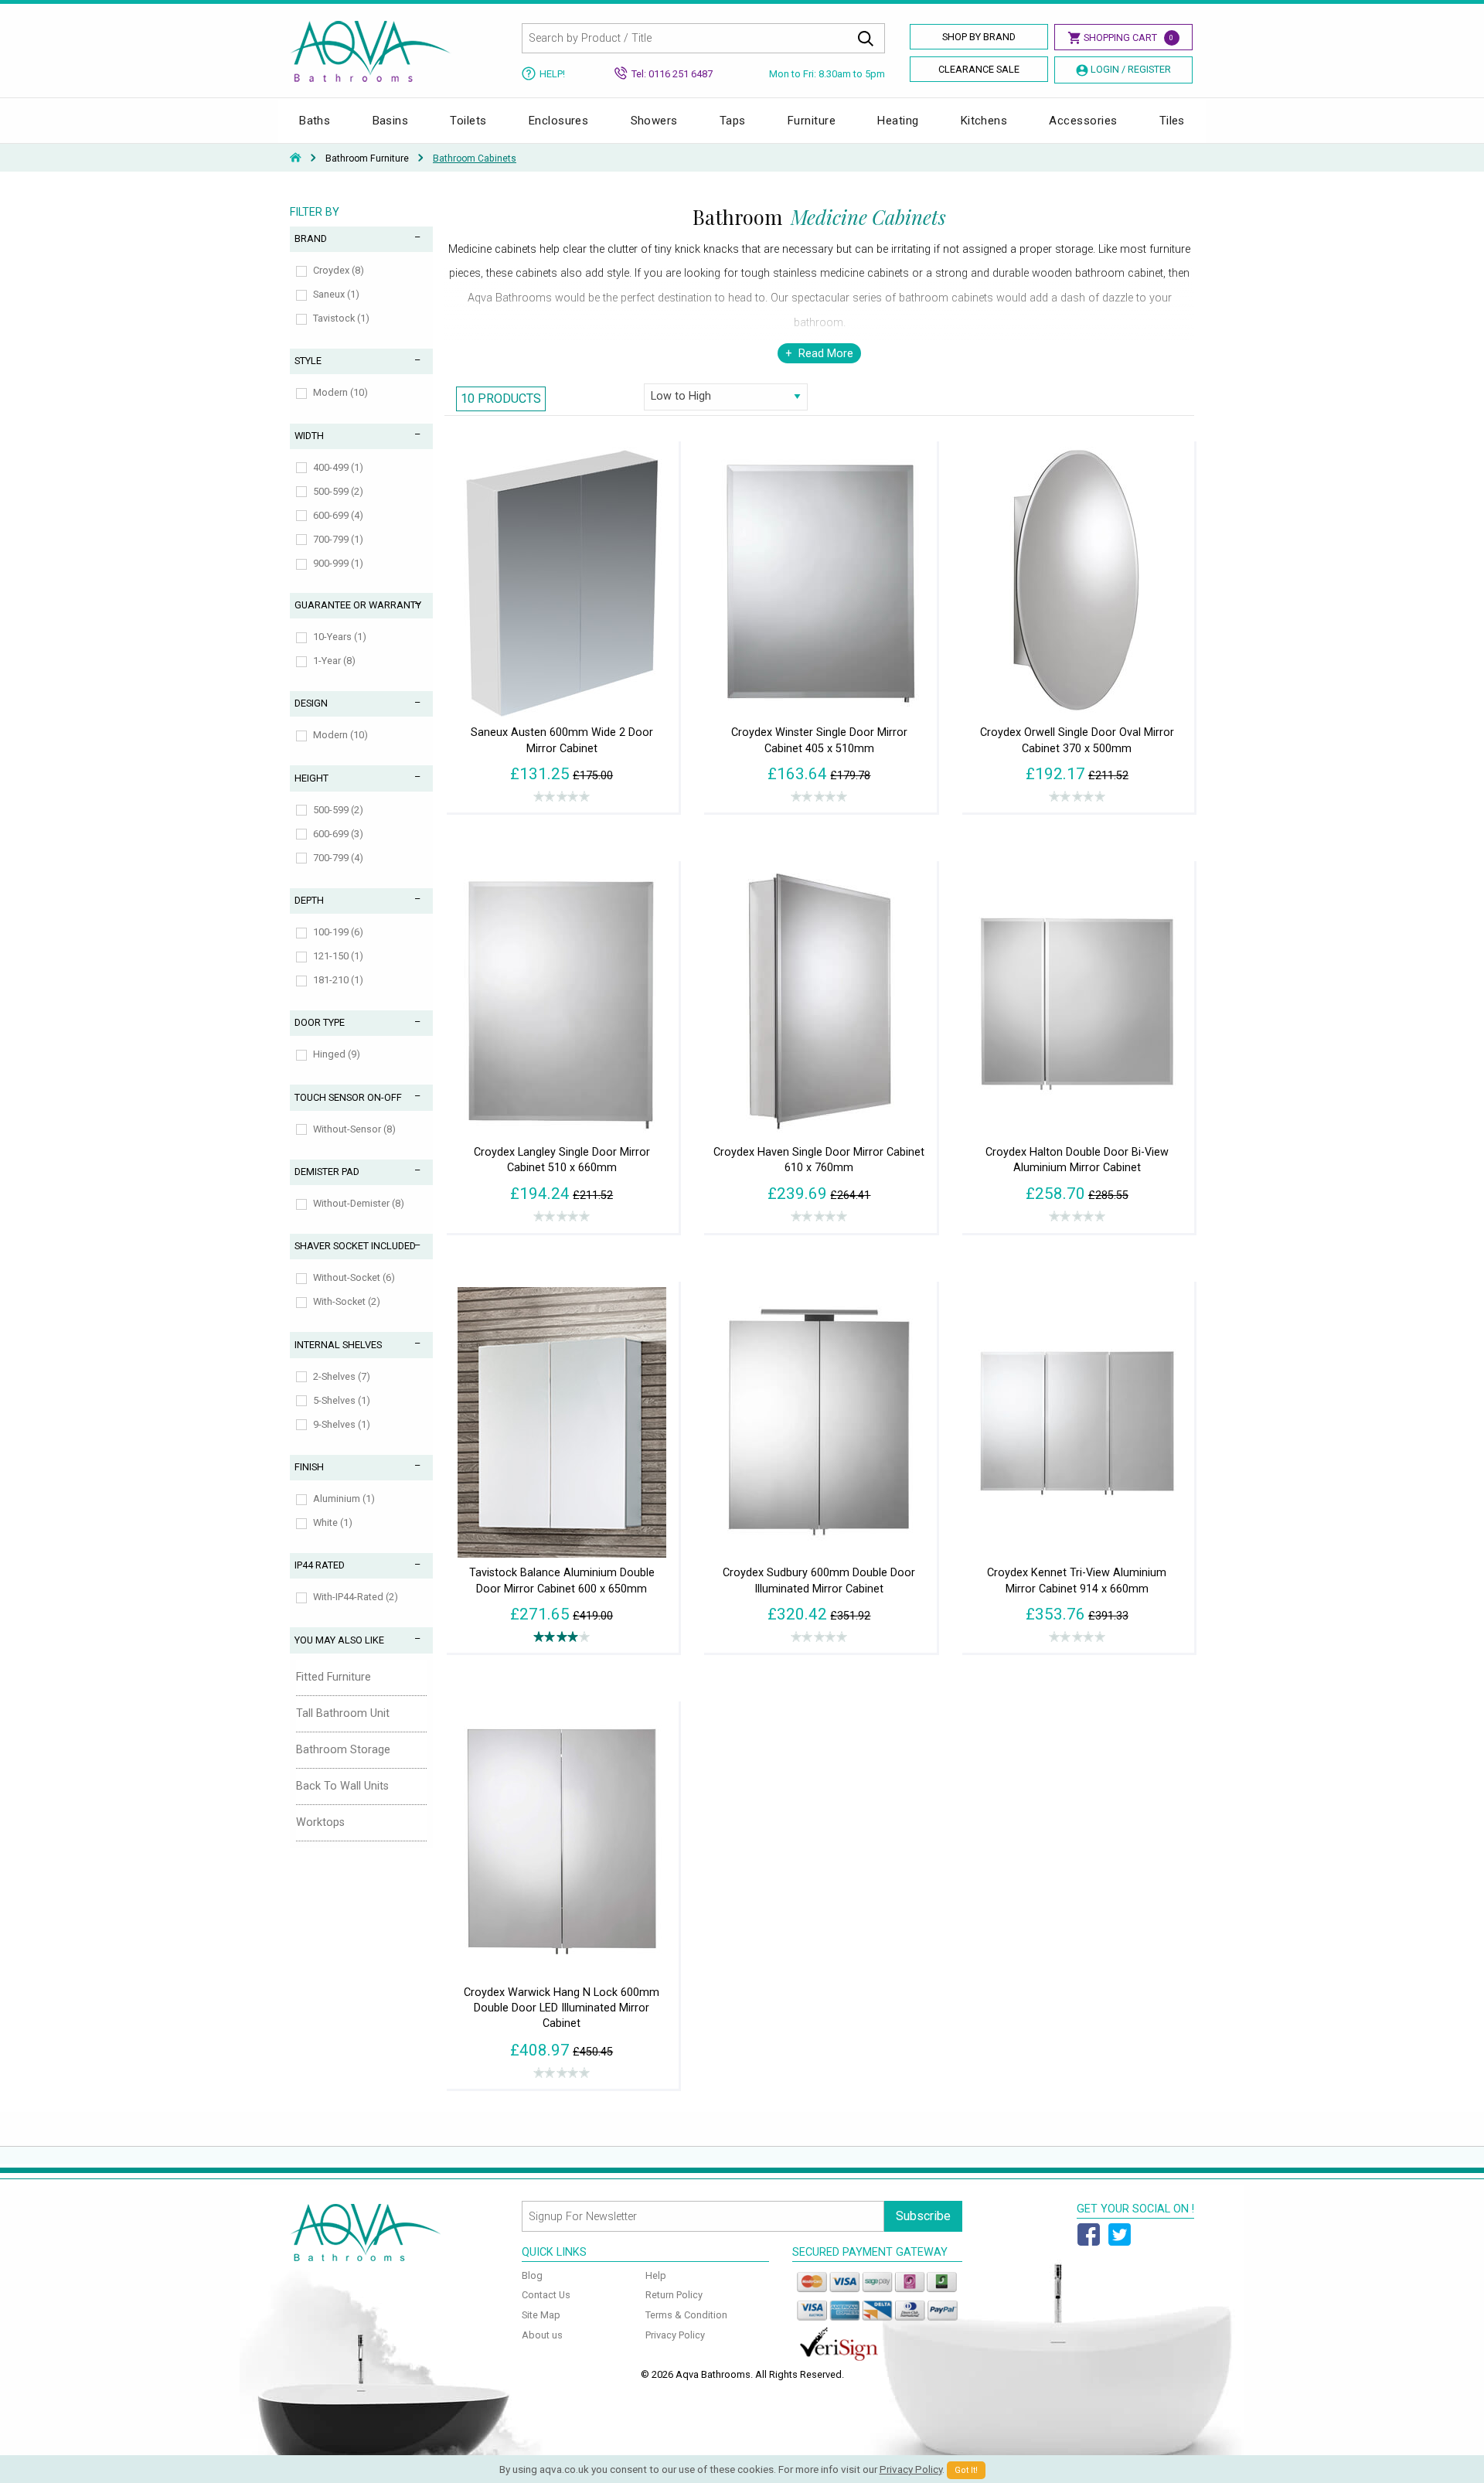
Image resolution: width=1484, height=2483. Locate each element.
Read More (826, 354)
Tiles (1172, 121)
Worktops (320, 1822)
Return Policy (674, 2295)
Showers (654, 121)
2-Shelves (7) (342, 1376)
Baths (315, 121)
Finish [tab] (309, 1467)
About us (542, 2335)
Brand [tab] (311, 238)
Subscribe (923, 2216)
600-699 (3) (338, 834)
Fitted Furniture (334, 1677)
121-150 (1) (338, 956)
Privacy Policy (675, 2335)
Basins (391, 121)
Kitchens (984, 121)
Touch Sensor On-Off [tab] (348, 1097)
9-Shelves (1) (342, 1424)
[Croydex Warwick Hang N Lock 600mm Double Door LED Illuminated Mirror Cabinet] (562, 1841)
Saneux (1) (336, 294)
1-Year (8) (334, 661)
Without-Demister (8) (359, 1203)
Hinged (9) (337, 1054)
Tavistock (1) (341, 318)
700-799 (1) (338, 539)
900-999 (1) (338, 563)
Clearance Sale (979, 69)
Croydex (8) (339, 270)
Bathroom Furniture (367, 158)
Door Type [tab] (320, 1022)
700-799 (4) (338, 858)
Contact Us (546, 2295)
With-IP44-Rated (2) (356, 1597)
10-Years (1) (340, 637)
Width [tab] (309, 436)
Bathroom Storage (343, 1750)
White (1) (333, 1522)
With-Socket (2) (347, 1301)
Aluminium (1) (344, 1499)
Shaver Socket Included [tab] (355, 1246)
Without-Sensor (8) (354, 1129)
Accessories (1083, 121)
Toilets (468, 121)
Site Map (541, 2315)
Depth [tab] (309, 900)
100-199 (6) (338, 932)
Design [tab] (311, 703)
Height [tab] (311, 778)
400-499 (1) (338, 467)
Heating (898, 121)
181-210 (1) (338, 980)
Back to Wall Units (342, 1786)
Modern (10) (340, 392)
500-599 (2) (338, 491)
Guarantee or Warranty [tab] (358, 605)
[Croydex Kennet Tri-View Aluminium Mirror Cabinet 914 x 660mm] (1077, 1421)
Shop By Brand (979, 37)
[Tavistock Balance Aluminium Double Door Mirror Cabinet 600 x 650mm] (562, 1421)
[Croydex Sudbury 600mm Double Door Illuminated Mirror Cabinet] (819, 1421)
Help (656, 2275)
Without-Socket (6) (354, 1277)
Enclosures (559, 121)
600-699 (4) (338, 515)
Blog (532, 2275)
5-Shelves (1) (342, 1400)
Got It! (966, 2470)
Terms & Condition (686, 2315)
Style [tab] (308, 361)
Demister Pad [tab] (327, 1172)
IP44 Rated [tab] (320, 1565)
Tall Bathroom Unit (343, 1713)
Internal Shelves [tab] (338, 1345)
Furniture (812, 121)
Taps (733, 121)
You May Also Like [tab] (339, 1640)
